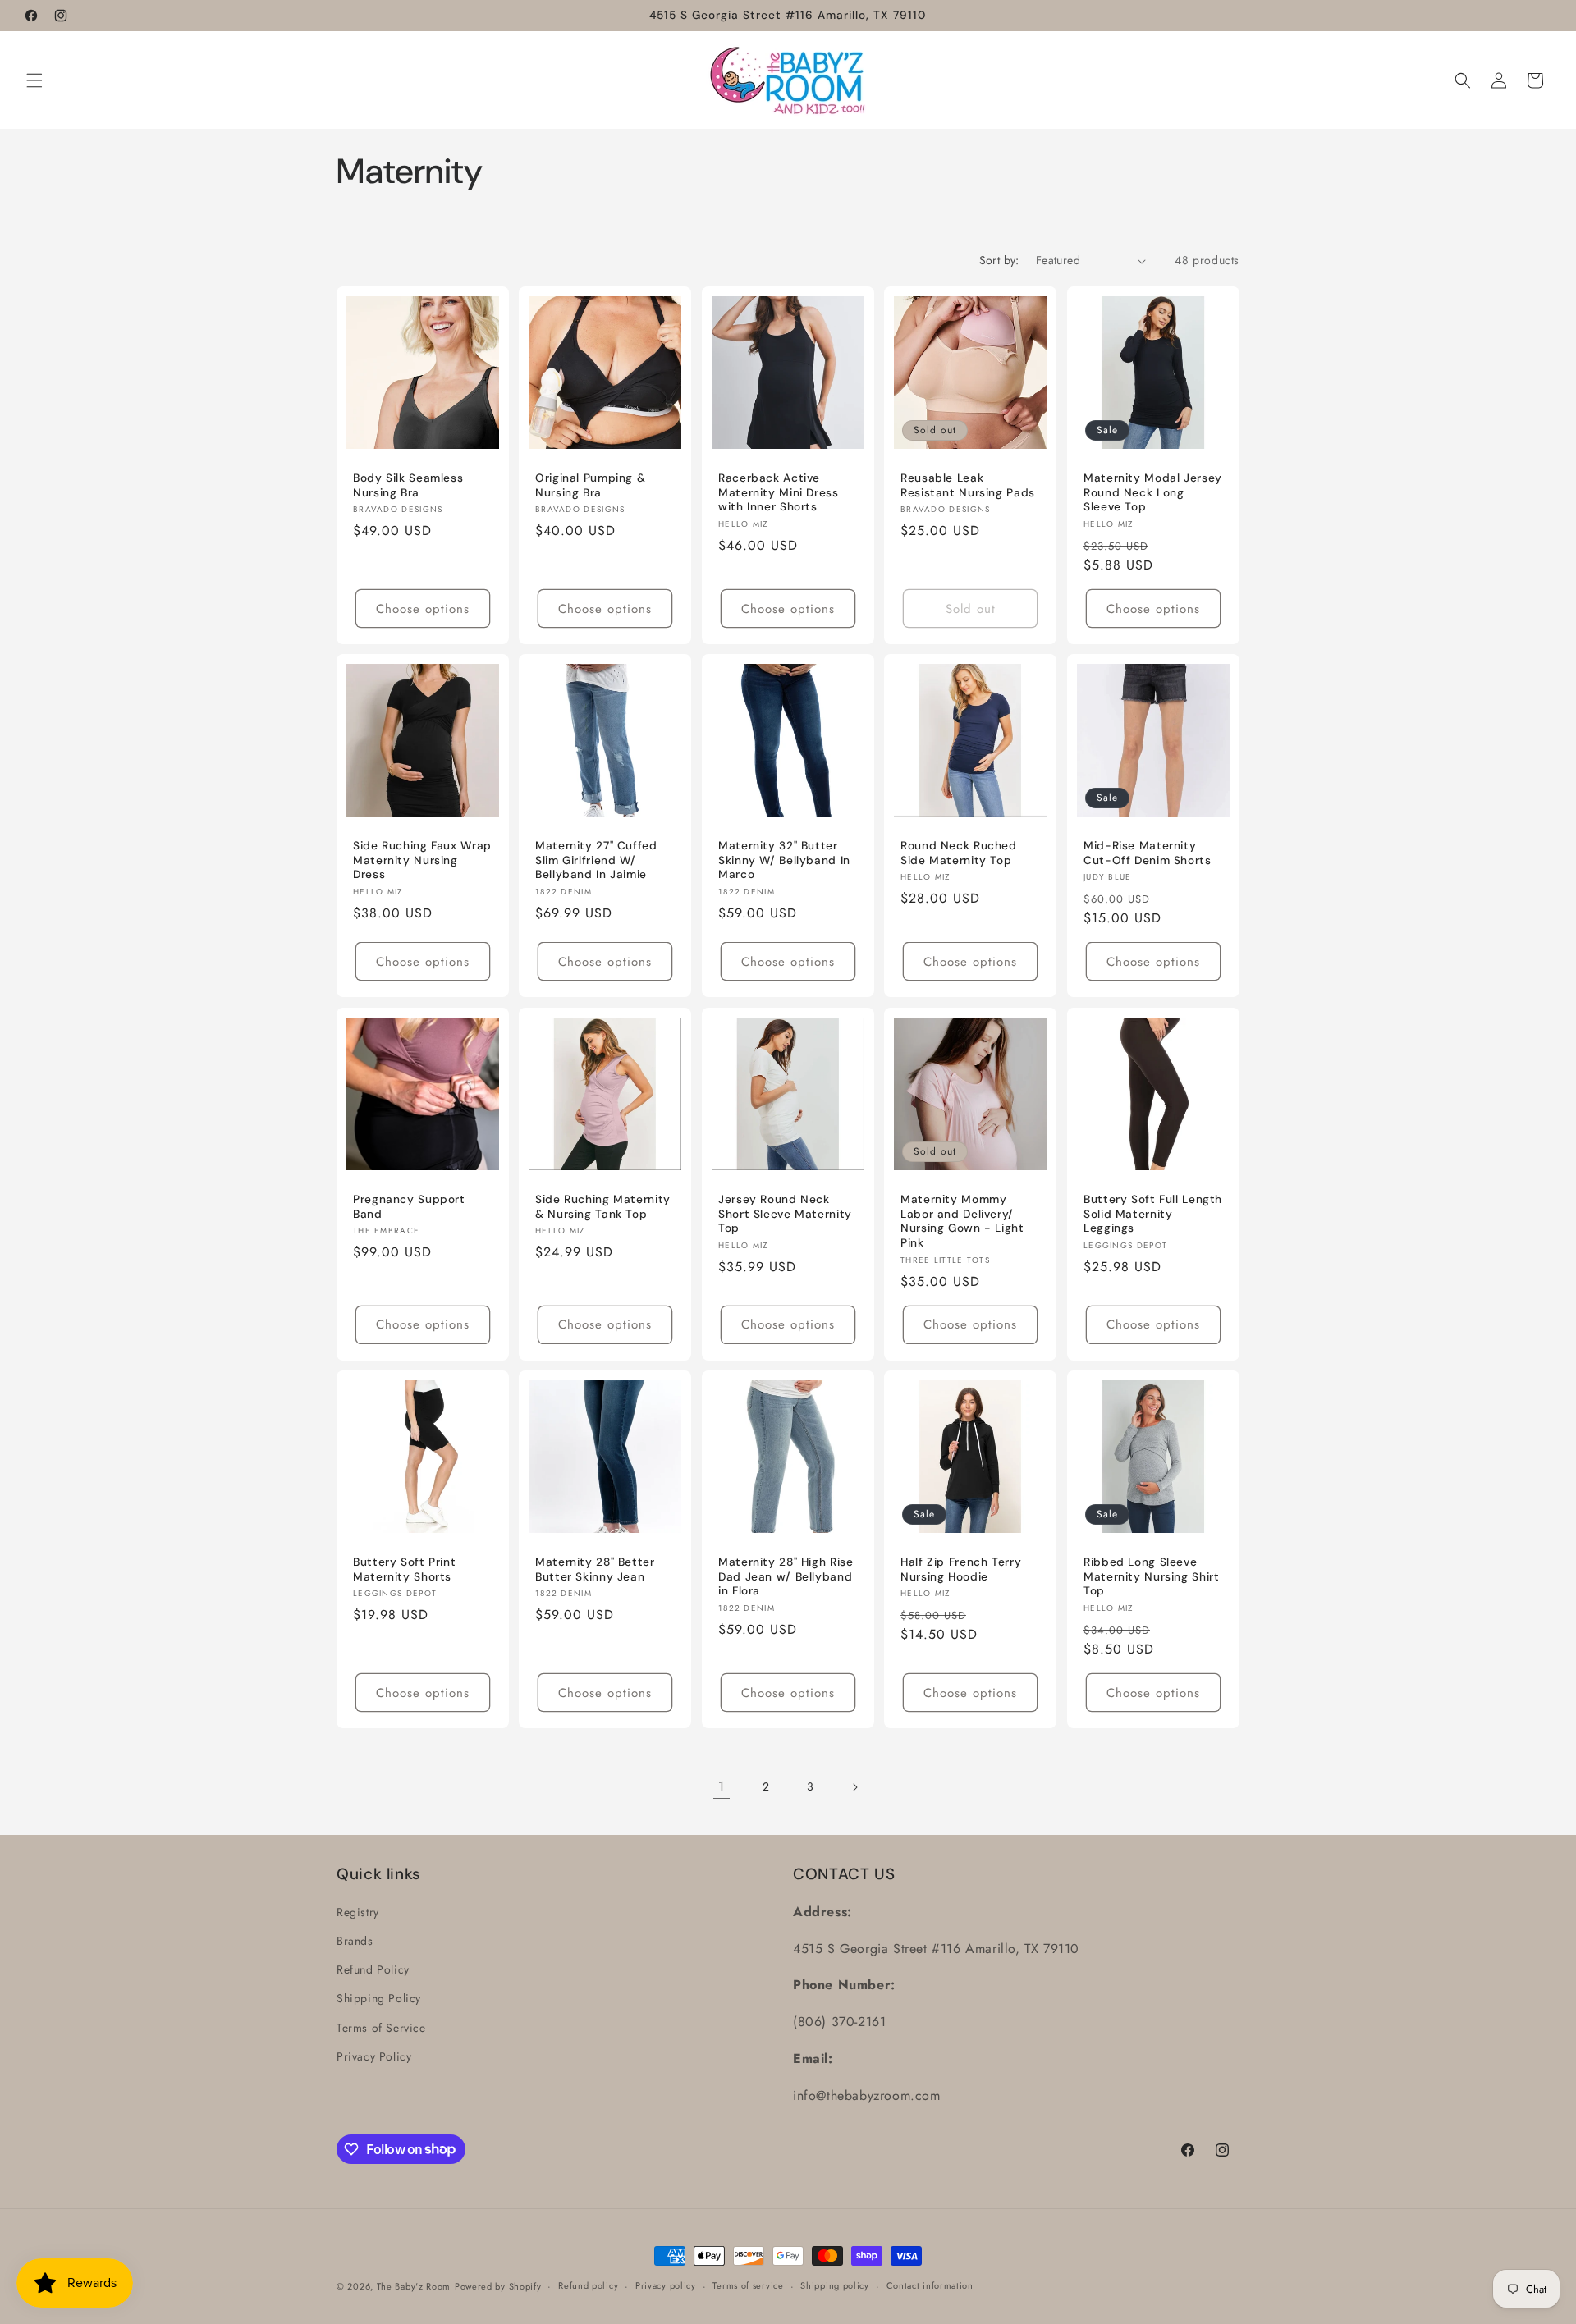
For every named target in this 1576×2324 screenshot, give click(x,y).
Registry (358, 1912)
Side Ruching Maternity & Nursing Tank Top (603, 1207)
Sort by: (999, 260)
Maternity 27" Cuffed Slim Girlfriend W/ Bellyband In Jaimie (596, 861)
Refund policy (588, 2285)
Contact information (930, 2285)
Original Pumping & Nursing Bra (590, 486)
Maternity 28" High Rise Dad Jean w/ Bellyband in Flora (786, 1576)
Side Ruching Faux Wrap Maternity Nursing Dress (422, 861)
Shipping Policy (379, 1998)
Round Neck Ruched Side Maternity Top (959, 854)
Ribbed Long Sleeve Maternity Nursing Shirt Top (1152, 1576)
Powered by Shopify (498, 2286)
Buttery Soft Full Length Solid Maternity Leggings (1153, 1214)
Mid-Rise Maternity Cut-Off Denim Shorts (1148, 854)
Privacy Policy (374, 2056)
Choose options (423, 609)
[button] (34, 80)
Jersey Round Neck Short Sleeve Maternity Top (785, 1214)
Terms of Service (381, 2028)
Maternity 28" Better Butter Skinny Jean (595, 1569)
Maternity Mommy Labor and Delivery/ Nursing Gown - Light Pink (962, 1221)
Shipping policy (835, 2285)
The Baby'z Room (414, 2286)
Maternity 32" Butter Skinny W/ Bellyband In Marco (784, 861)
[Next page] (854, 1787)
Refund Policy (373, 1969)
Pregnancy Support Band (409, 1207)
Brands (355, 1941)
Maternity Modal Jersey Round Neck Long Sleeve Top (1153, 493)
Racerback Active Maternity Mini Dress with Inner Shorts (779, 493)
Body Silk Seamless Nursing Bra (408, 486)
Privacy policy (666, 2285)
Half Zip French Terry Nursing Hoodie (961, 1569)
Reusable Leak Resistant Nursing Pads (968, 486)
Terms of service (748, 2285)
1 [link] (722, 1786)
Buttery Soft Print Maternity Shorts (404, 1569)
